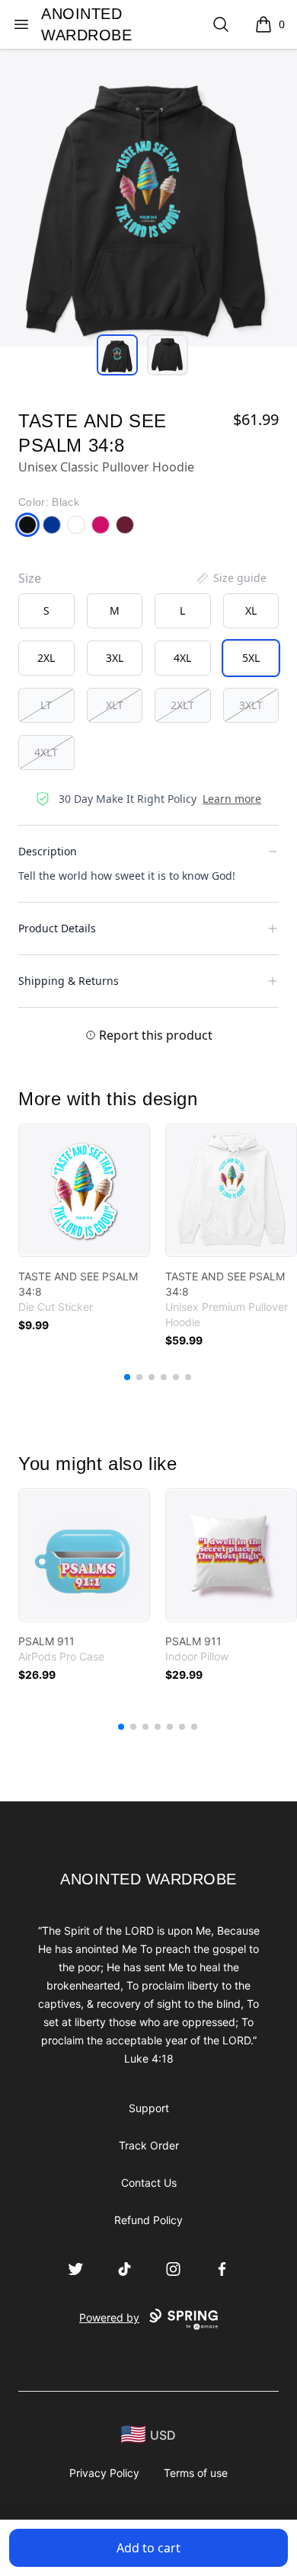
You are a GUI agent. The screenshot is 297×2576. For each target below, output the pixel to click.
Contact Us (149, 2183)
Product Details (57, 928)
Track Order (149, 2145)
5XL (251, 658)
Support (149, 2108)
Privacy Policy (104, 2473)
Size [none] (30, 578)
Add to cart (148, 2548)
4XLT (46, 752)
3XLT (251, 705)
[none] (231, 578)
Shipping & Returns (69, 981)
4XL (182, 658)
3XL (115, 658)
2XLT (182, 705)
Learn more (232, 799)
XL (251, 610)
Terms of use (196, 2473)
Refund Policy (148, 2220)
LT (46, 705)
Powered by (109, 2317)
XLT (115, 705)
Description (48, 851)
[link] (84, 1190)
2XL (46, 658)
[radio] (46, 611)
